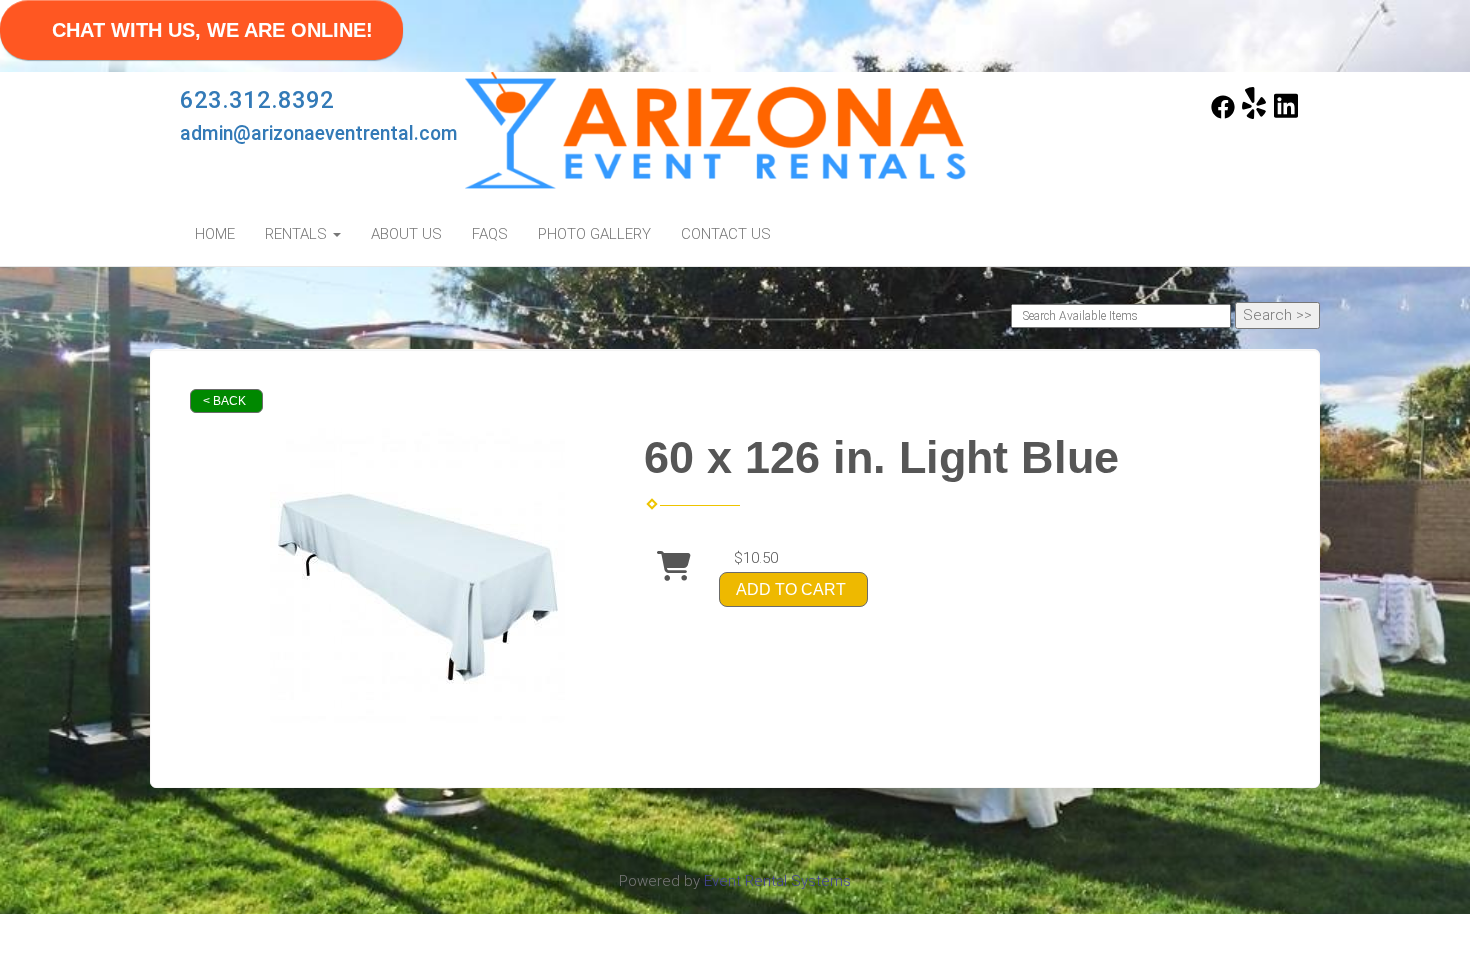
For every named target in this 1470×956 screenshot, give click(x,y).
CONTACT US (726, 234)
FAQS (490, 234)
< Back (224, 401)
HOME (215, 234)
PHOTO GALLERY (594, 234)
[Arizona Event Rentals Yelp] (1254, 114)
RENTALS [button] (298, 234)
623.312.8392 (257, 100)
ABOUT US (406, 234)
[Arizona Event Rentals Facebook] (1223, 114)
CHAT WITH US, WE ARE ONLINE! (212, 30)
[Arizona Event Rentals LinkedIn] (1286, 114)
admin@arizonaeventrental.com (319, 133)
